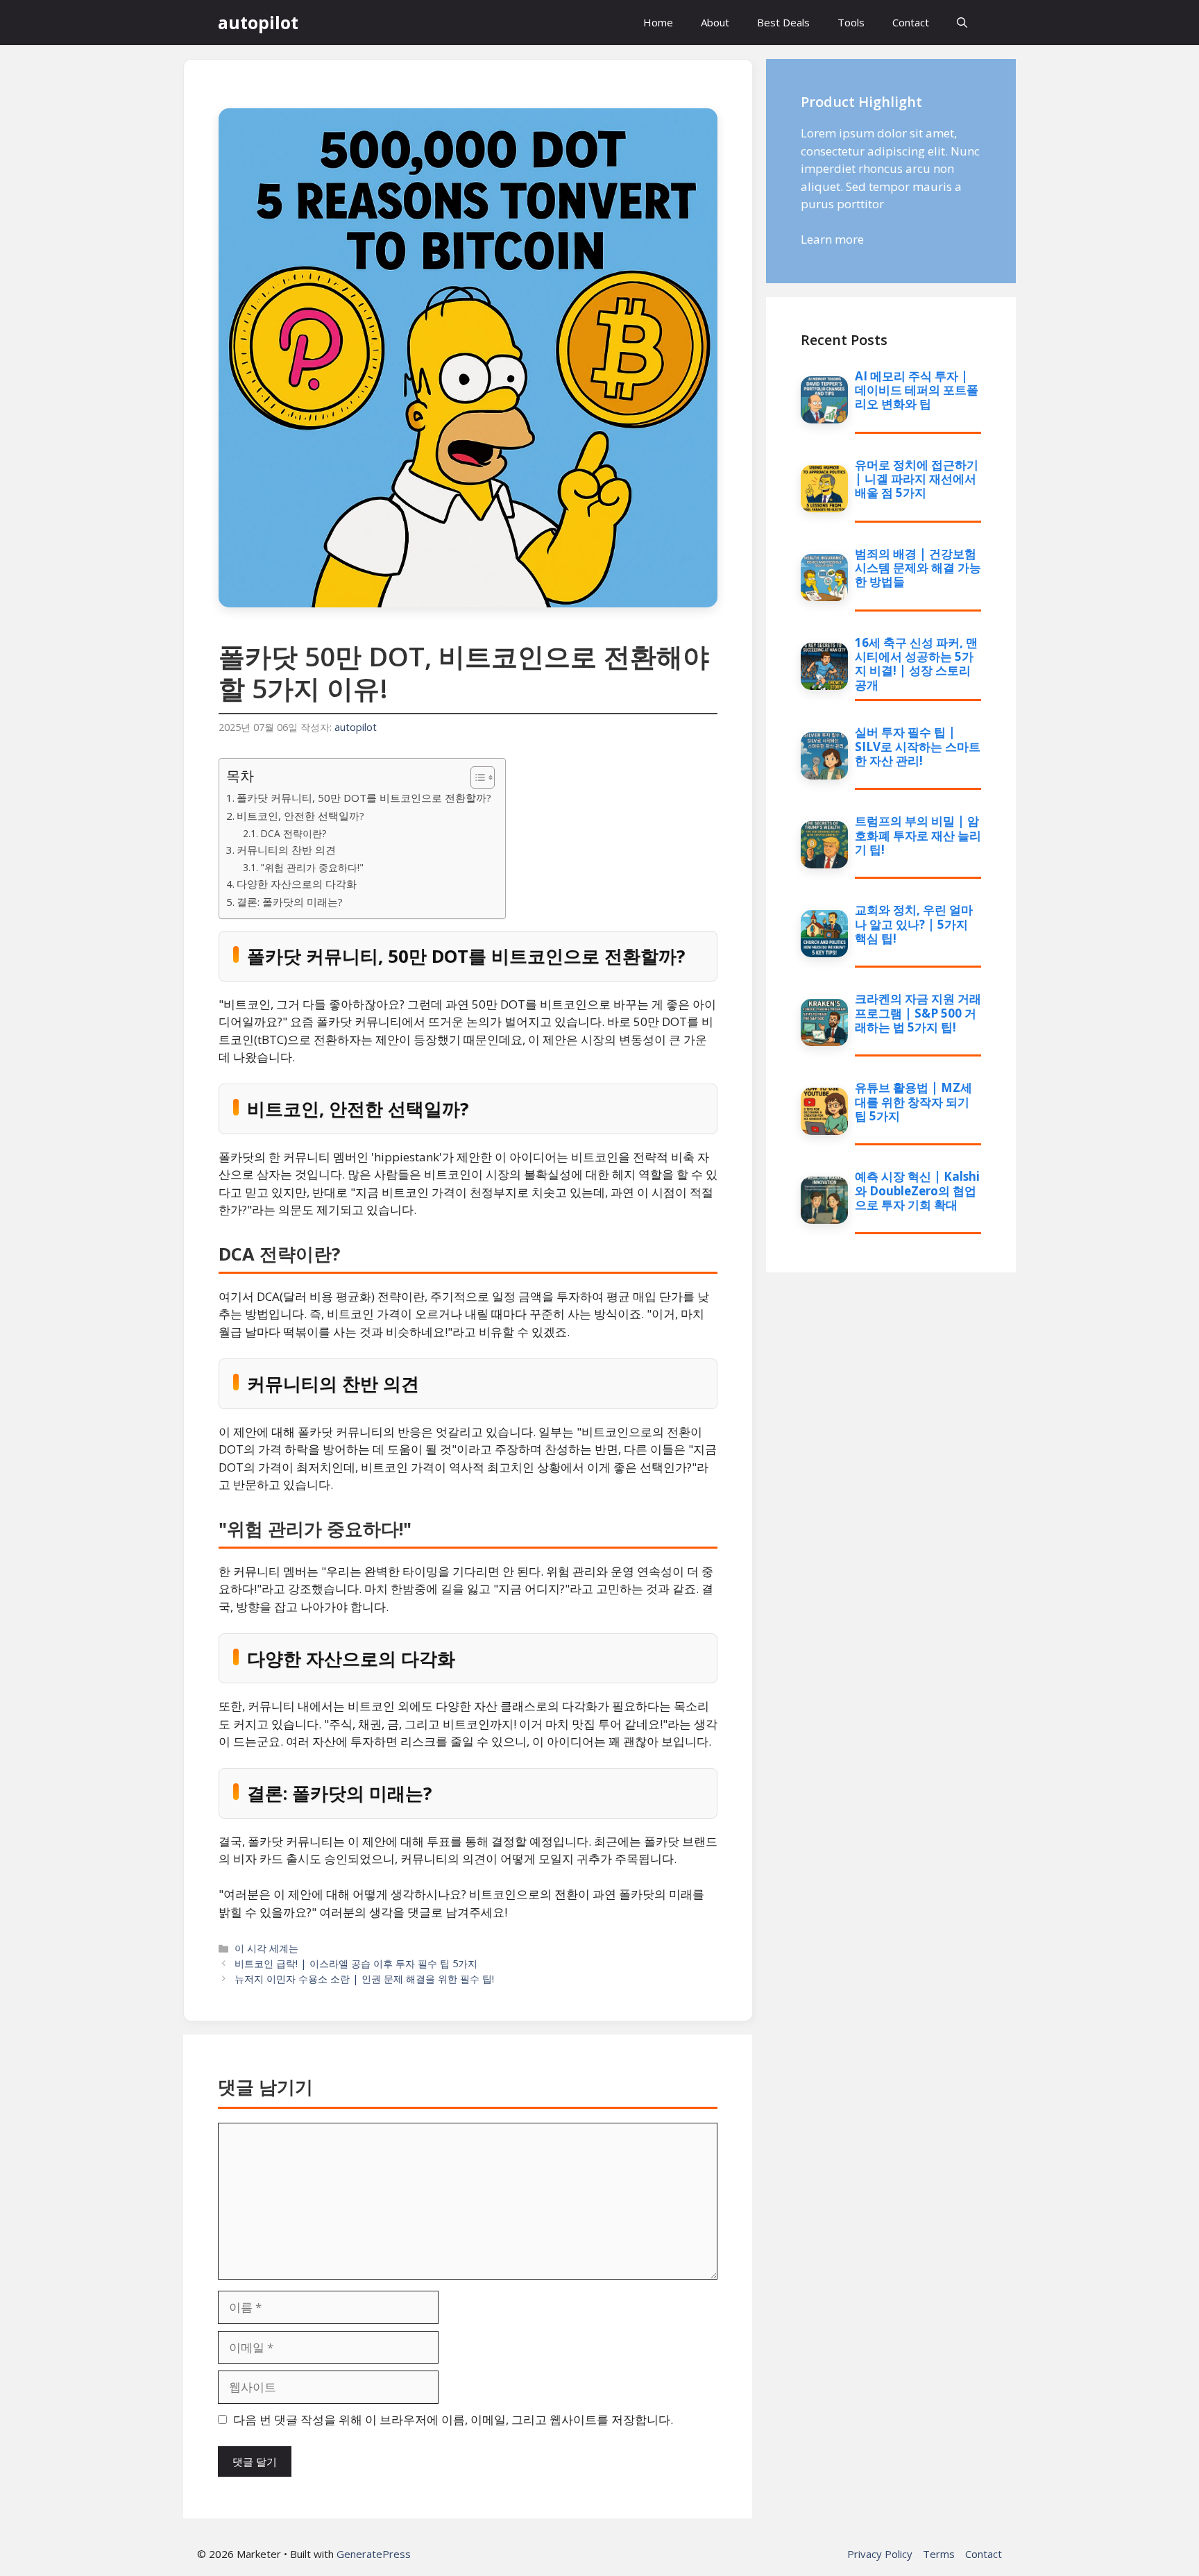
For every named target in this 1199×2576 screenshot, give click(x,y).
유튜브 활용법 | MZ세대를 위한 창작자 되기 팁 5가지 (913, 1102)
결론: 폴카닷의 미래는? (290, 902)
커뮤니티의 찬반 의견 (286, 850)
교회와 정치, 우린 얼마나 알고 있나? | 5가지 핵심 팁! (914, 924)
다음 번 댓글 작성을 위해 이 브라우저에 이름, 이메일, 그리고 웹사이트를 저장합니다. (453, 2419)
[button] (962, 23)
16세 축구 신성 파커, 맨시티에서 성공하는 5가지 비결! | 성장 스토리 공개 (916, 664)
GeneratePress (374, 2554)
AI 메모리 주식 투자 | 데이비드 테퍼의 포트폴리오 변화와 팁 (917, 390)
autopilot (258, 22)
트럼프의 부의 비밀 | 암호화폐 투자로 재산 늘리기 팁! (918, 835)
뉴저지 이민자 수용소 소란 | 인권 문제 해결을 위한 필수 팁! (364, 1979)
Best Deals (783, 22)
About (715, 22)
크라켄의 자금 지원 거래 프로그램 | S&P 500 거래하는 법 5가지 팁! (918, 1013)
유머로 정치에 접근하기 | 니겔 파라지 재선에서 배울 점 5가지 (917, 479)
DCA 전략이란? (293, 833)
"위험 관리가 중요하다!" (312, 867)
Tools (851, 22)
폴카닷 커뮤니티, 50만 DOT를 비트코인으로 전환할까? (364, 798)
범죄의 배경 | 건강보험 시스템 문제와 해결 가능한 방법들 (918, 568)
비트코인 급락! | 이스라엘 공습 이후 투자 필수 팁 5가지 (356, 1963)
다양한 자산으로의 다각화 (297, 884)
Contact (911, 22)
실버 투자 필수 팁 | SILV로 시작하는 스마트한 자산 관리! (918, 746)
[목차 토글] (476, 777)
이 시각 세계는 (266, 1948)
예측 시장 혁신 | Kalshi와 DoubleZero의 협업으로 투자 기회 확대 (917, 1190)
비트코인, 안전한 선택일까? (300, 816)
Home (658, 22)
